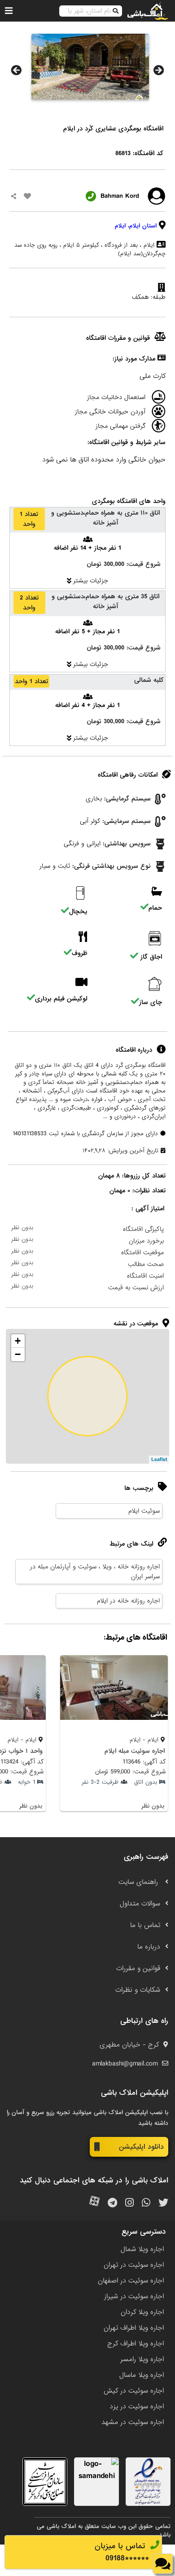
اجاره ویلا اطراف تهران (134, 2328)
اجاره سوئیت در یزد (137, 2407)
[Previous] (16, 70)
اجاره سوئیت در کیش (134, 2391)
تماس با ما (145, 1925)
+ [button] (18, 1341)
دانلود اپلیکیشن (141, 2147)
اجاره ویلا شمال (142, 2249)
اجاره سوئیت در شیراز (134, 2296)
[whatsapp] (146, 2203)
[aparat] (94, 2203)
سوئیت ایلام (144, 1511)
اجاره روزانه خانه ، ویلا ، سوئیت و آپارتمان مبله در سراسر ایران (95, 1572)
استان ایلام (143, 226)
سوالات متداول (140, 1904)
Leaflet (159, 1460)
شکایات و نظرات (138, 1990)
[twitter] (163, 2203)
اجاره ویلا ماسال (142, 2375)
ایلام (120, 226)
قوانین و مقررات (138, 1968)
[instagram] (129, 2203)
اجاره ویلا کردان (142, 2312)
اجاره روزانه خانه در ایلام (128, 1601)
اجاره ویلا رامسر (142, 2359)
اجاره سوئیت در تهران (134, 2265)
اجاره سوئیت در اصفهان (131, 2281)
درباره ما (149, 1947)
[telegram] (112, 2203)
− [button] (18, 1354)
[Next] (159, 70)
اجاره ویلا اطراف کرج (136, 2344)
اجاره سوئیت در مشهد (133, 2422)
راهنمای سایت (139, 1882)
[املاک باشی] (148, 11)
